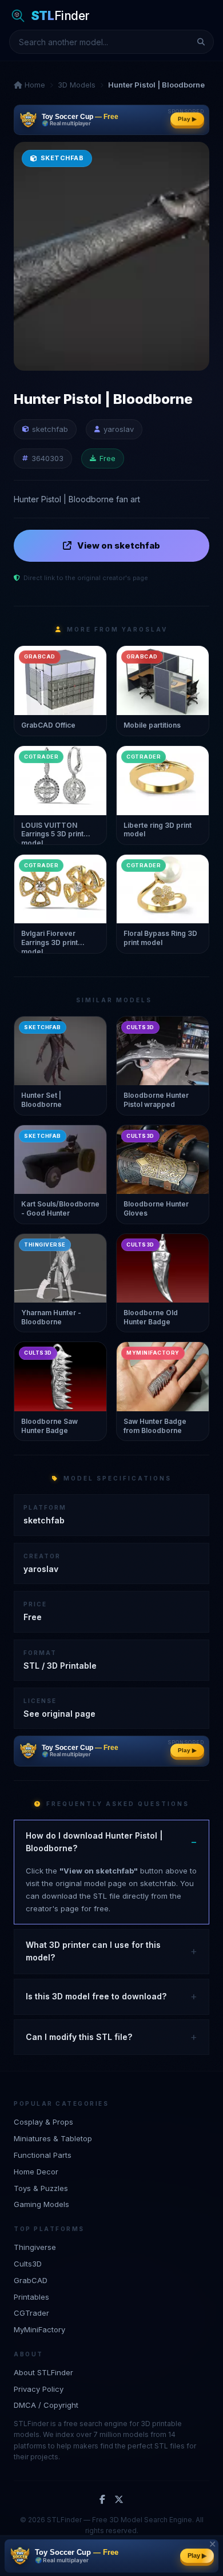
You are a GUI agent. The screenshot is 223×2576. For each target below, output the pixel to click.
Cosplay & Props (43, 2122)
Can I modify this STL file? (79, 2037)
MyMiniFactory (39, 2329)
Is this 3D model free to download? (96, 1996)
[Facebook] (102, 2500)
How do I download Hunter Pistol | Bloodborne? (94, 1842)
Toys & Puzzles (41, 2188)
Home (34, 85)
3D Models (77, 85)
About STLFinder (43, 2372)
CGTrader (31, 2313)
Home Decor (36, 2172)
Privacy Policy (39, 2389)
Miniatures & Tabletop (53, 2138)
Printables (31, 2297)
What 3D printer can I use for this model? (93, 1951)
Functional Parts (43, 2155)
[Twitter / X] (119, 2500)
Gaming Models (41, 2204)
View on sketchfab (119, 545)
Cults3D (28, 2264)
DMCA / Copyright (46, 2405)
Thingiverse (35, 2247)
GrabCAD (31, 2280)
